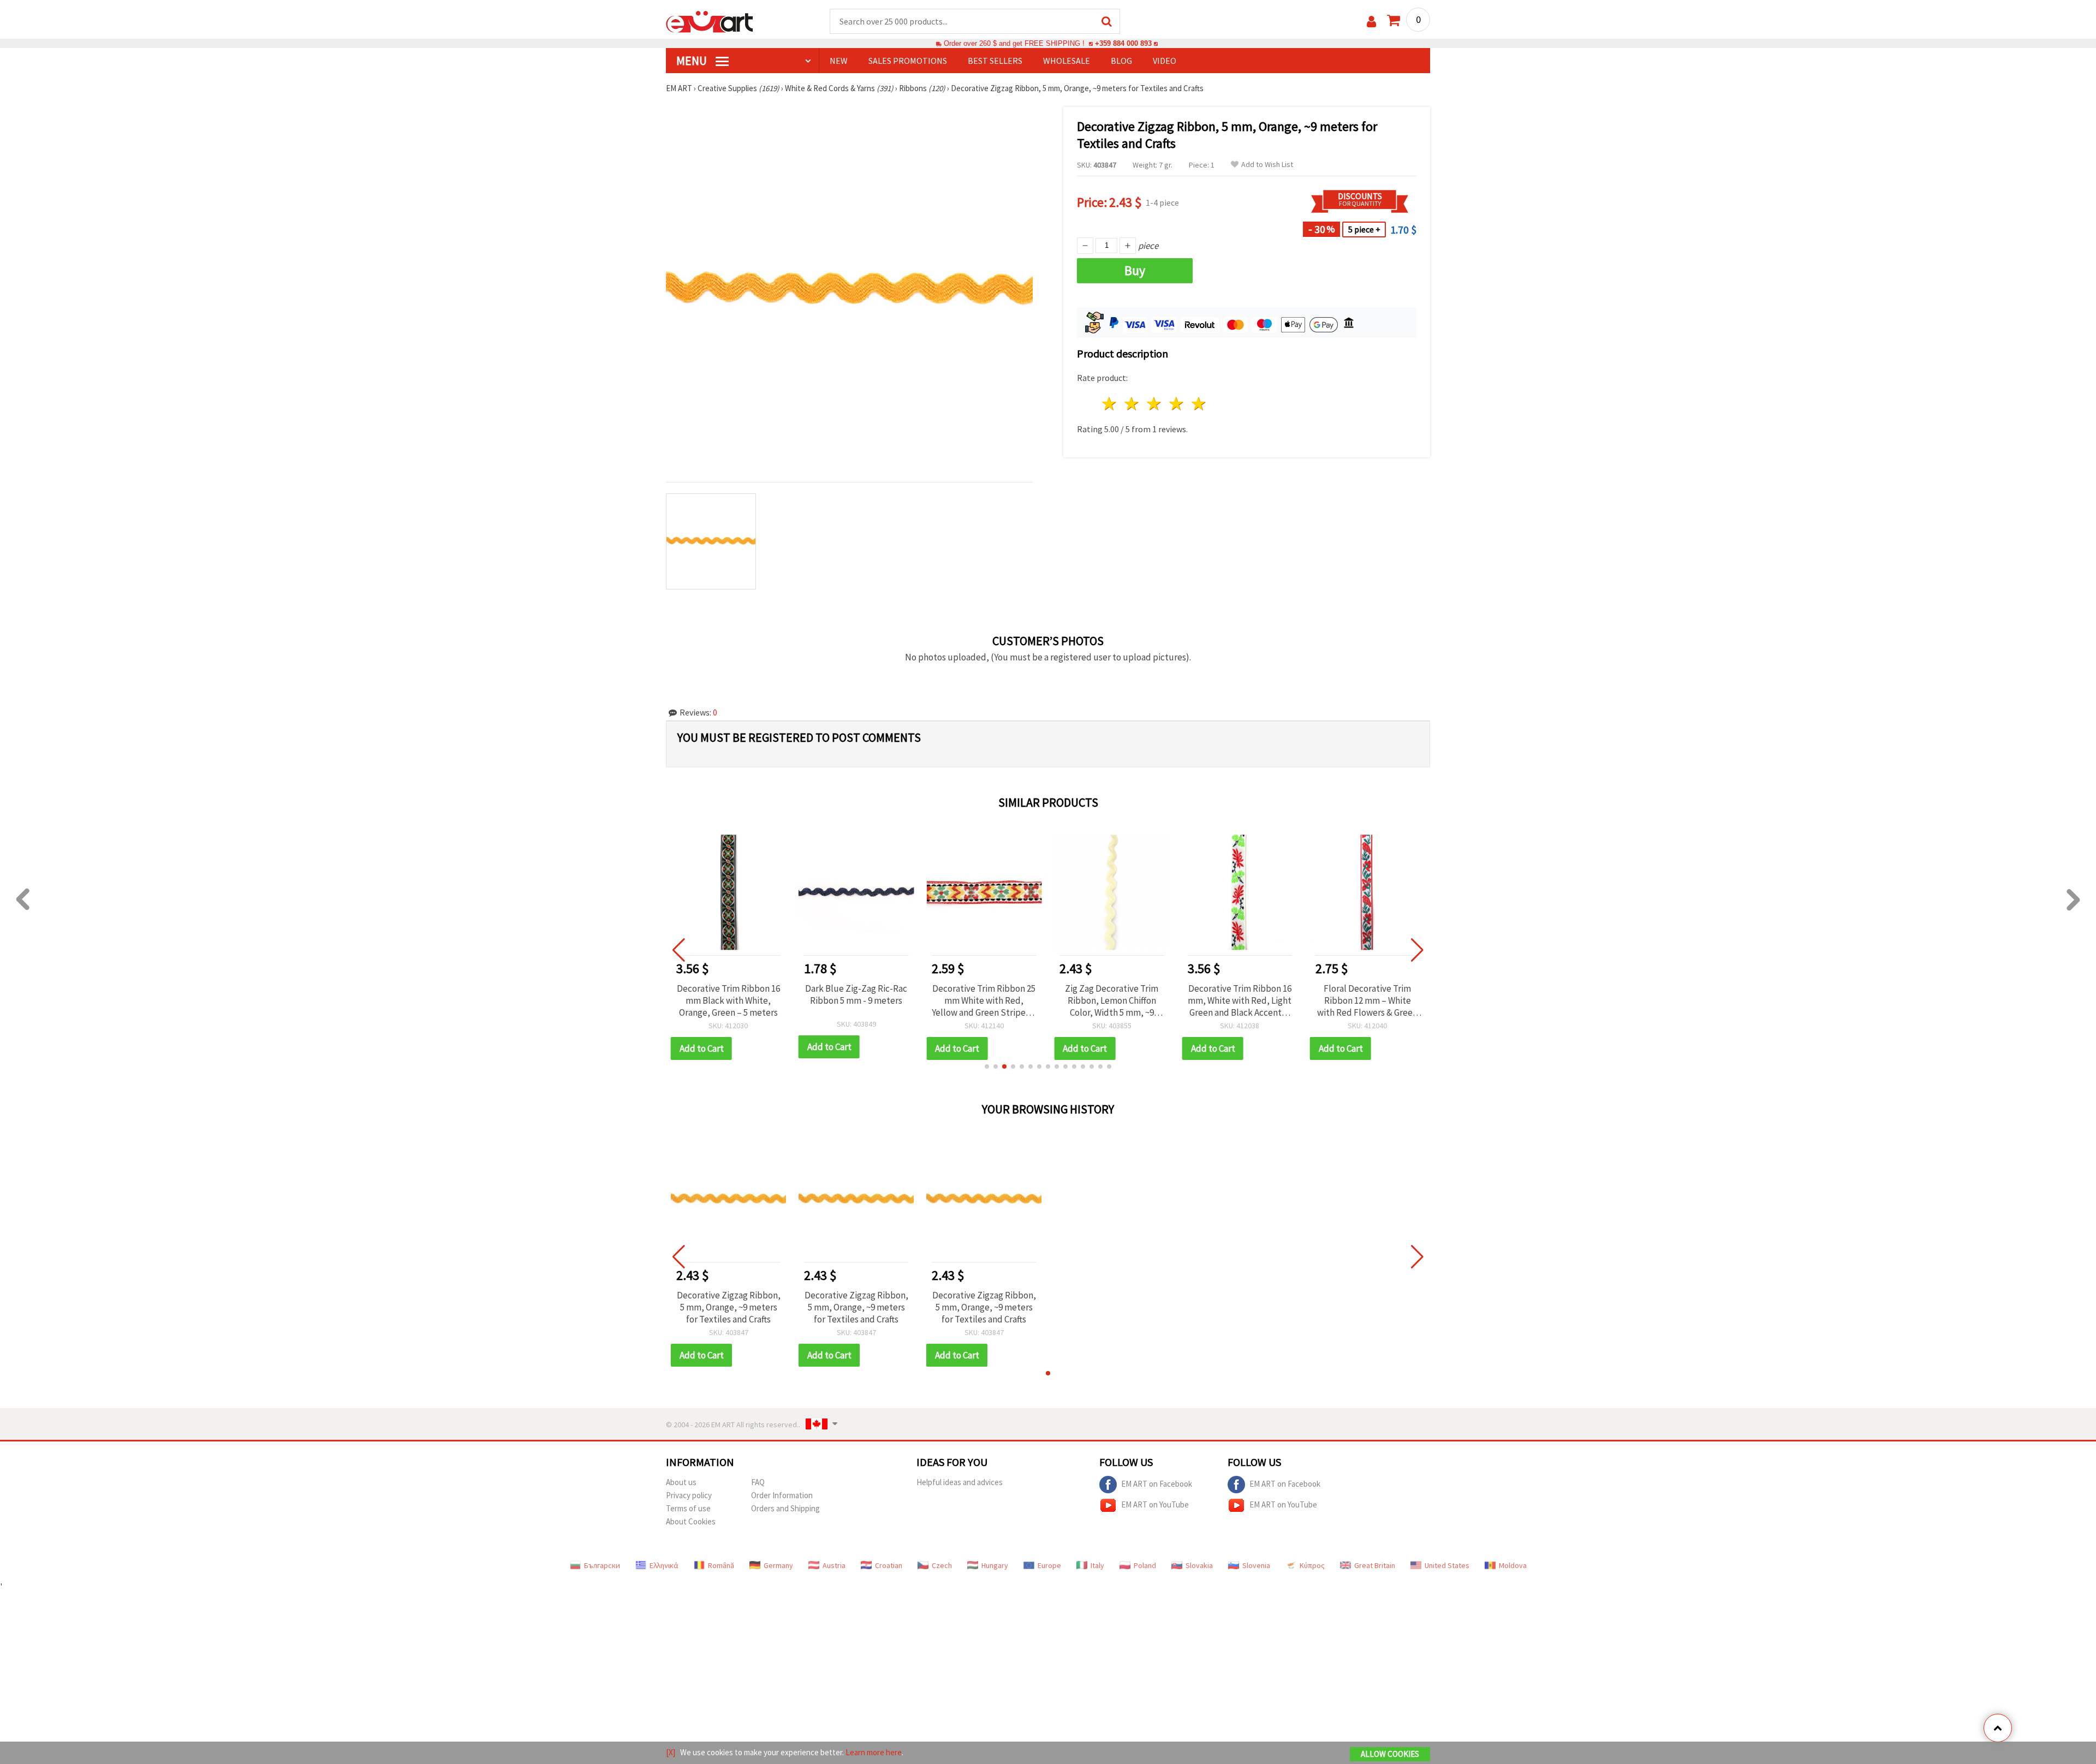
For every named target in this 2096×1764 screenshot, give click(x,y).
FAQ (758, 1482)
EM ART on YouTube (1155, 1504)
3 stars (1155, 404)
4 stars (1177, 404)
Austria (834, 1565)
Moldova (1513, 1565)
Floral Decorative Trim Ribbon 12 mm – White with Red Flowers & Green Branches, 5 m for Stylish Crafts (1367, 1000)
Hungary (995, 1565)
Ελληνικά (664, 1565)
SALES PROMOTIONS (908, 61)
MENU (693, 61)
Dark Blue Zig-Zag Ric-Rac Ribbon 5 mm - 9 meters (856, 994)
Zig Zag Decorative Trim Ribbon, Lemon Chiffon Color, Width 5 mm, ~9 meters (1112, 1000)
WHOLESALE (1067, 61)
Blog (1121, 61)
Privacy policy (689, 1495)
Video (1165, 61)
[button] (987, 1066)
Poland (1145, 1565)
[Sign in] (1371, 22)
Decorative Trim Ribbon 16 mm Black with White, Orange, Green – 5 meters (728, 1000)
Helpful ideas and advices (960, 1482)
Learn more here (874, 1752)
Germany (778, 1565)
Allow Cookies (1390, 1754)
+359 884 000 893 (1123, 43)
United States (1447, 1565)
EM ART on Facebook (1157, 1483)
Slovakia (1199, 1565)
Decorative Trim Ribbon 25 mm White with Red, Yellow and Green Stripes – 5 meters (984, 1000)
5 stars (1199, 404)
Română (721, 1565)
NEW (839, 61)
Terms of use (688, 1508)
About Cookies (691, 1521)
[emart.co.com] (710, 21)
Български (602, 1565)
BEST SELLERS (995, 61)
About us (681, 1482)
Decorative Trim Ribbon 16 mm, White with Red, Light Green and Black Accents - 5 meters (1240, 1000)
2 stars (1132, 404)
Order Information (782, 1495)
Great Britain (1375, 1565)
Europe (1049, 1565)
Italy (1097, 1565)
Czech (942, 1565)
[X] (671, 1752)
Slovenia (1256, 1565)
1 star (1110, 404)
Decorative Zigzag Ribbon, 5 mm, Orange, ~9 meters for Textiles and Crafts (729, 1307)
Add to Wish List (1267, 165)
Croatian (889, 1565)
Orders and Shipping (785, 1508)
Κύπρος (1312, 1565)
